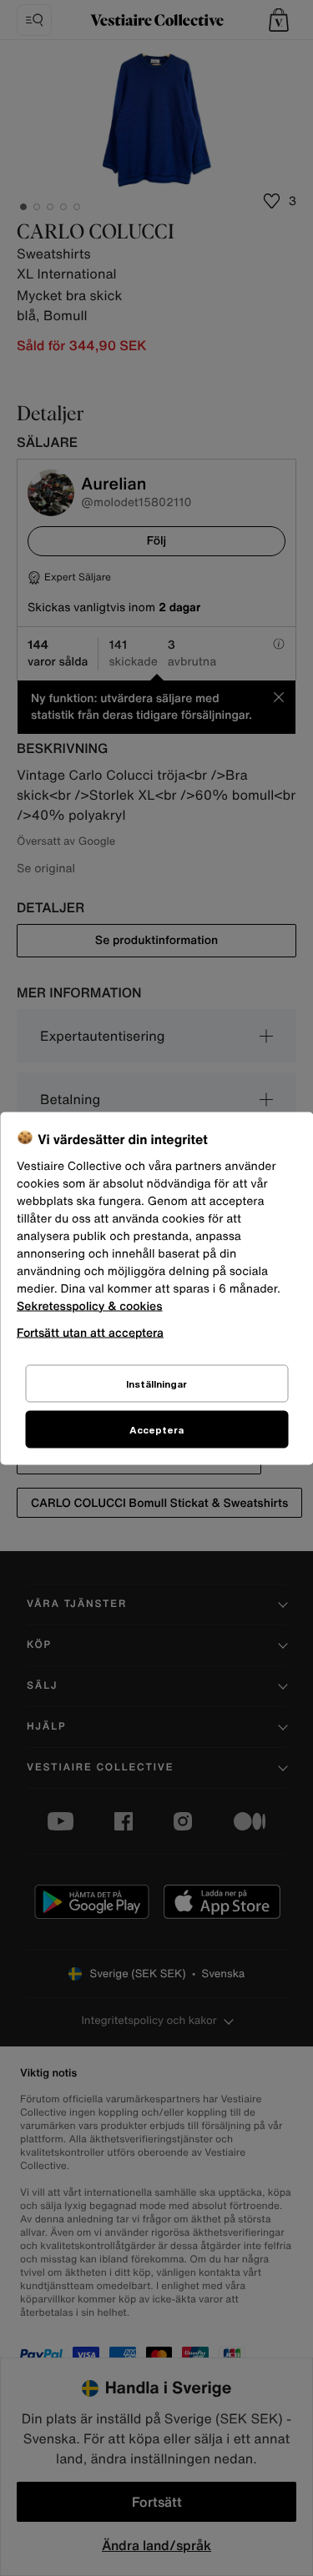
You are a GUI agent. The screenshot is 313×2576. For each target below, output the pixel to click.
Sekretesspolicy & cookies (90, 1306)
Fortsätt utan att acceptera (90, 1331)
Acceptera (156, 1429)
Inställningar (156, 1383)
